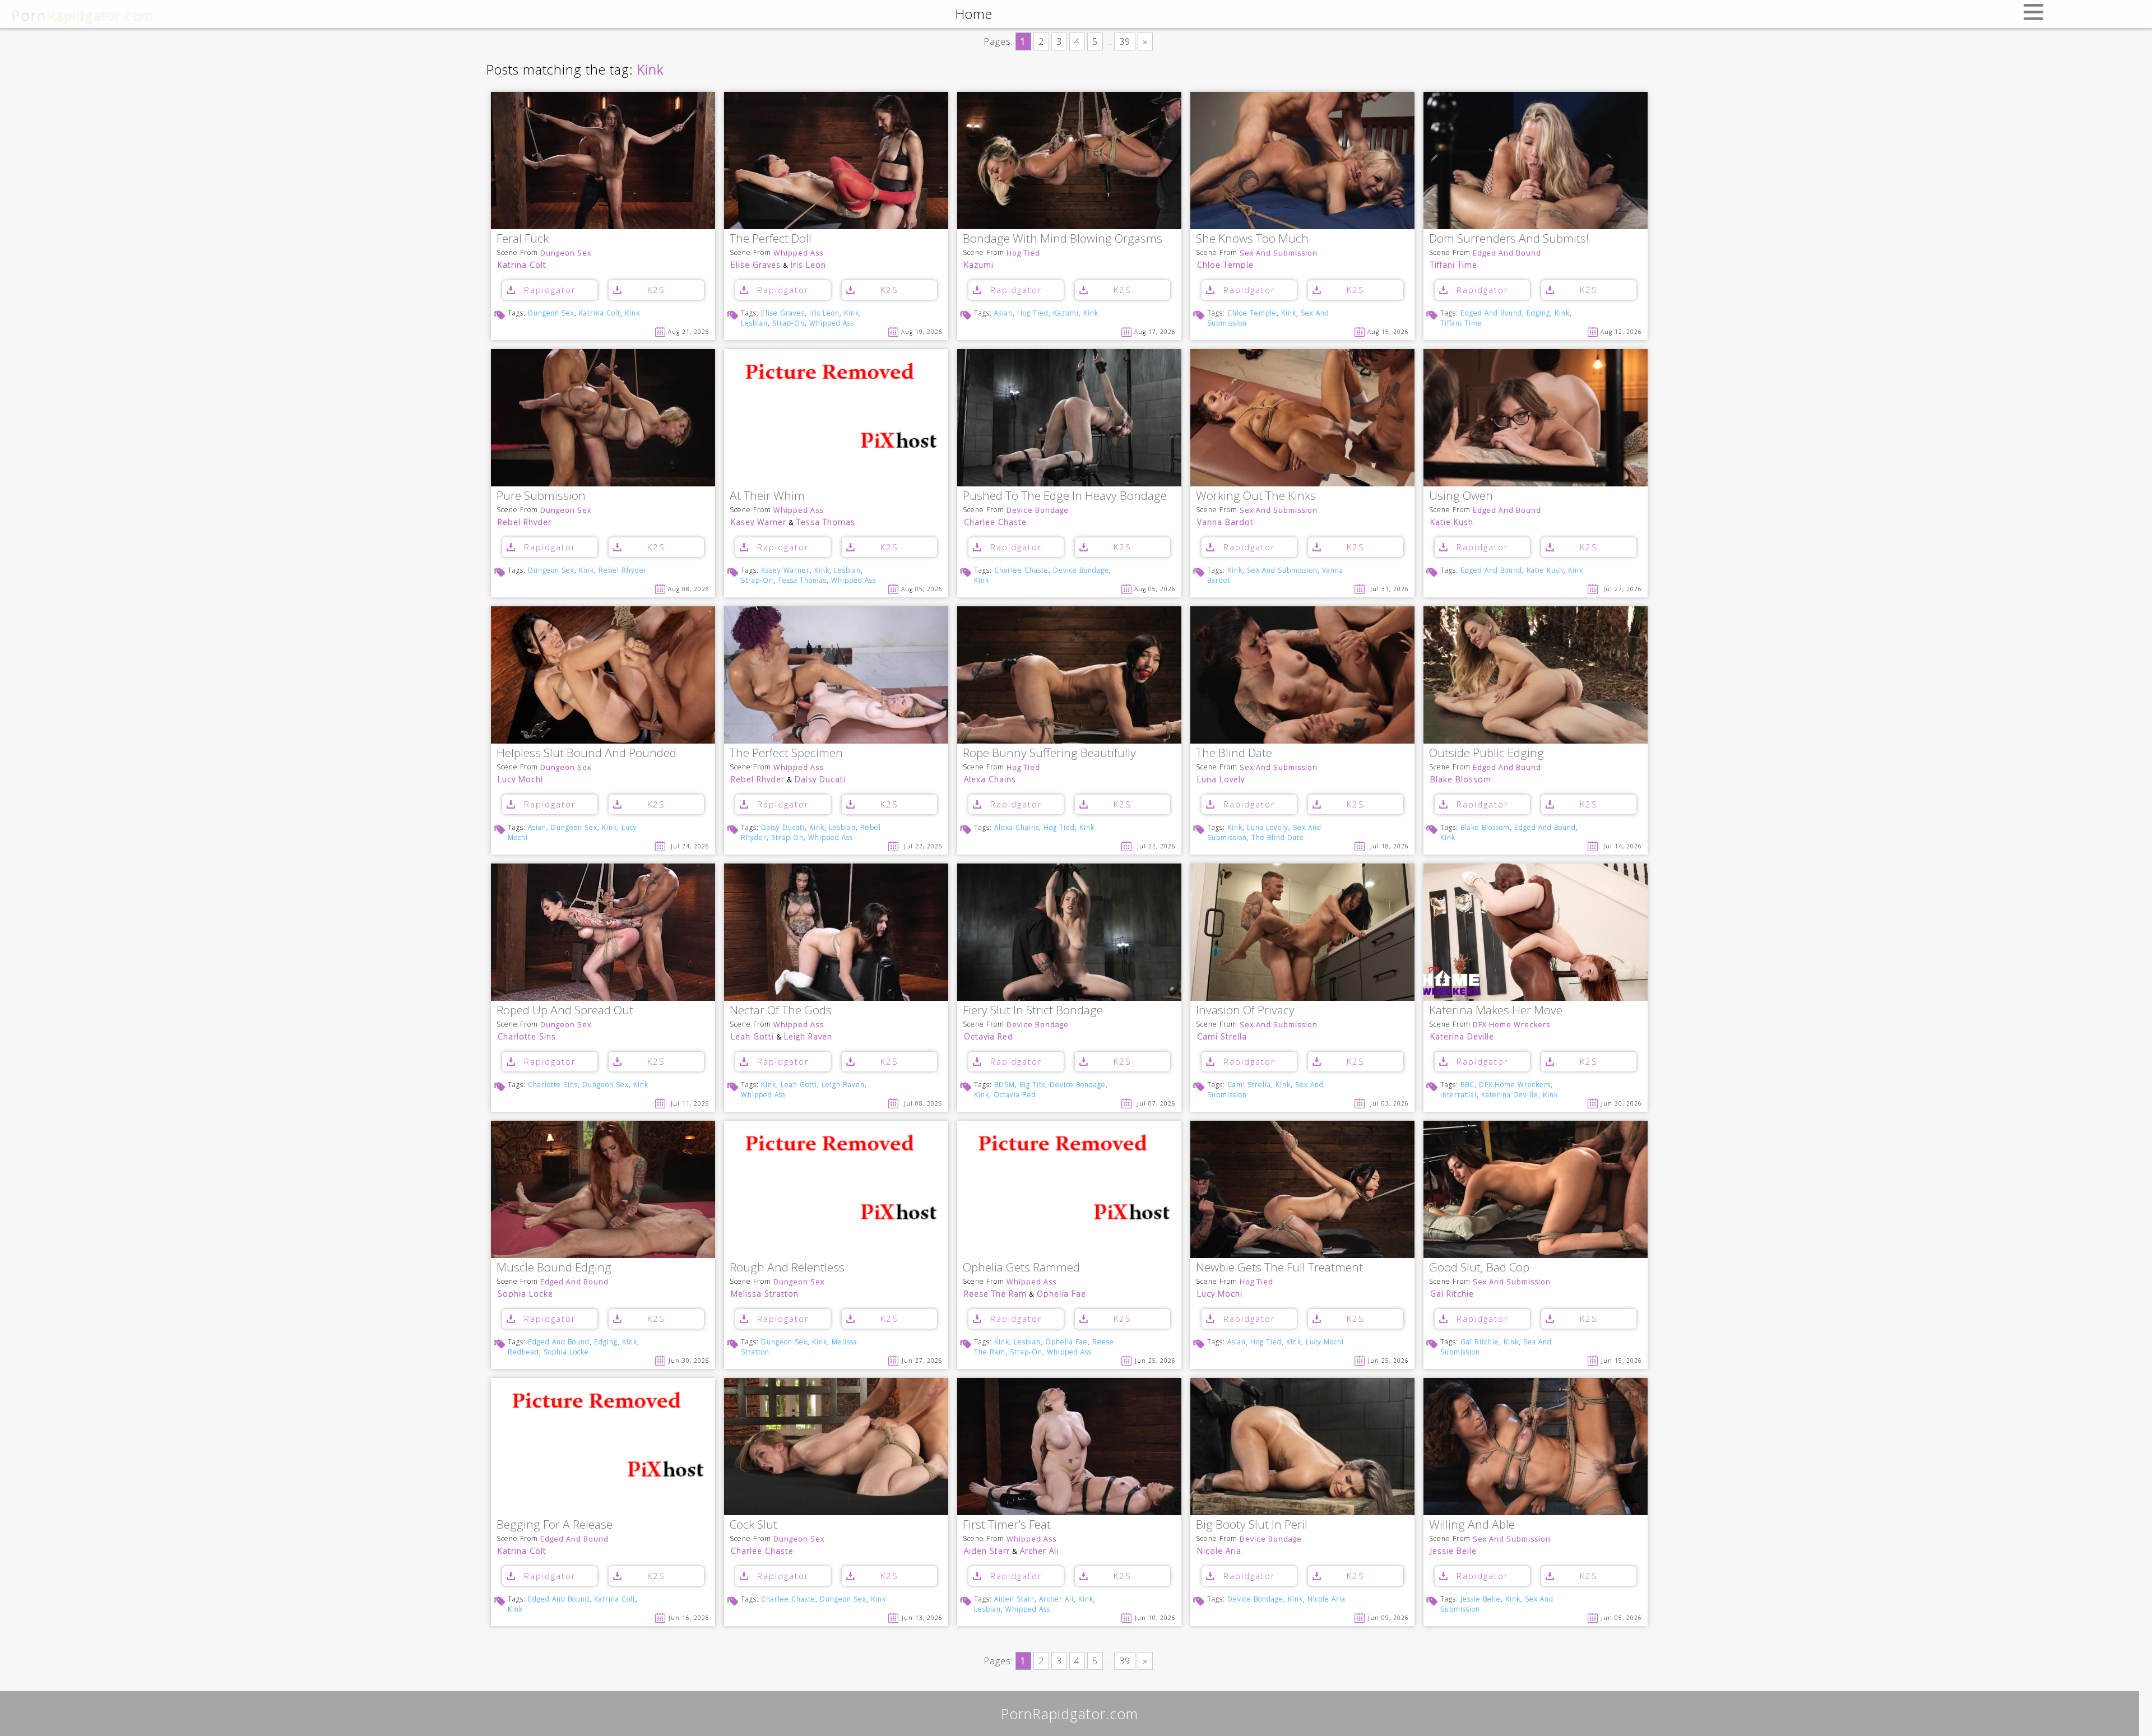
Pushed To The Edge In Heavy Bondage (1065, 496)
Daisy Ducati (820, 779)
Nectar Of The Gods (781, 1011)
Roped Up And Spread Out (565, 1011)
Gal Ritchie (1452, 1294)
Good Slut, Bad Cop (1479, 1268)
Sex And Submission (1279, 253)
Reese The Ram (995, 1294)
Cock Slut (753, 1525)
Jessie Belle (1453, 1551)
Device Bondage (1038, 510)
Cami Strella (1222, 1036)
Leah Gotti (752, 1036)
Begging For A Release (555, 1525)
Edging (1538, 313)
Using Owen (1461, 496)
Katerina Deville (1462, 1036)
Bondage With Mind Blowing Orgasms (1063, 239)
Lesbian (754, 323)
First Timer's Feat (1007, 1525)
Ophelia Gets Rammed (1021, 1268)
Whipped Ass (798, 253)
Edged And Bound (1507, 253)
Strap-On (789, 323)
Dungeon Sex (566, 253)
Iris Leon (808, 265)
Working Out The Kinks (1256, 496)
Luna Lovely (1221, 779)
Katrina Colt (522, 265)
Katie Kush (1452, 522)
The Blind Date (1234, 753)
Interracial (1458, 1095)
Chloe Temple (1225, 265)
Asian (1003, 313)
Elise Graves (756, 265)
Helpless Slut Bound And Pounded (586, 753)
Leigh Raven (808, 1036)
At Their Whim (767, 496)
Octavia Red (989, 1036)
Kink (632, 313)
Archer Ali (1039, 1551)
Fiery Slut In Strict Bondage (1033, 1011)
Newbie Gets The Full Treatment (1279, 1268)
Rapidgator (550, 290)
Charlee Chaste (995, 522)
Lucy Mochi (520, 779)
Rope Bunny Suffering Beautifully (1049, 753)
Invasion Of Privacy (1245, 1011)
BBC (1467, 1085)
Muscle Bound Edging (554, 1268)
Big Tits (1032, 1085)
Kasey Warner (759, 522)
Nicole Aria (1219, 1551)
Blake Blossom (1461, 779)
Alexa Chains (990, 779)
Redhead (523, 1352)
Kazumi (979, 265)
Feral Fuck (523, 239)
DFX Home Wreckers (1511, 1025)
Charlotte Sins (527, 1036)
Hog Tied (1023, 253)
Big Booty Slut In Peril (1252, 1525)
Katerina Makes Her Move (1496, 1011)
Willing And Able (1472, 1525)
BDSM (1005, 1085)
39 (1125, 41)
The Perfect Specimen (786, 753)
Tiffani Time (1454, 265)
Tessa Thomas (826, 522)
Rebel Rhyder (525, 522)
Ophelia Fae (1061, 1294)
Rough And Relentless (787, 1268)
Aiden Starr (987, 1551)
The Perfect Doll (771, 239)
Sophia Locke (525, 1294)
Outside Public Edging (1487, 753)
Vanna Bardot (1225, 522)
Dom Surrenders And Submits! (1509, 239)
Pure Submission (541, 496)
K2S (656, 290)
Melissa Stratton (765, 1294)
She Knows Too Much (1252, 239)
